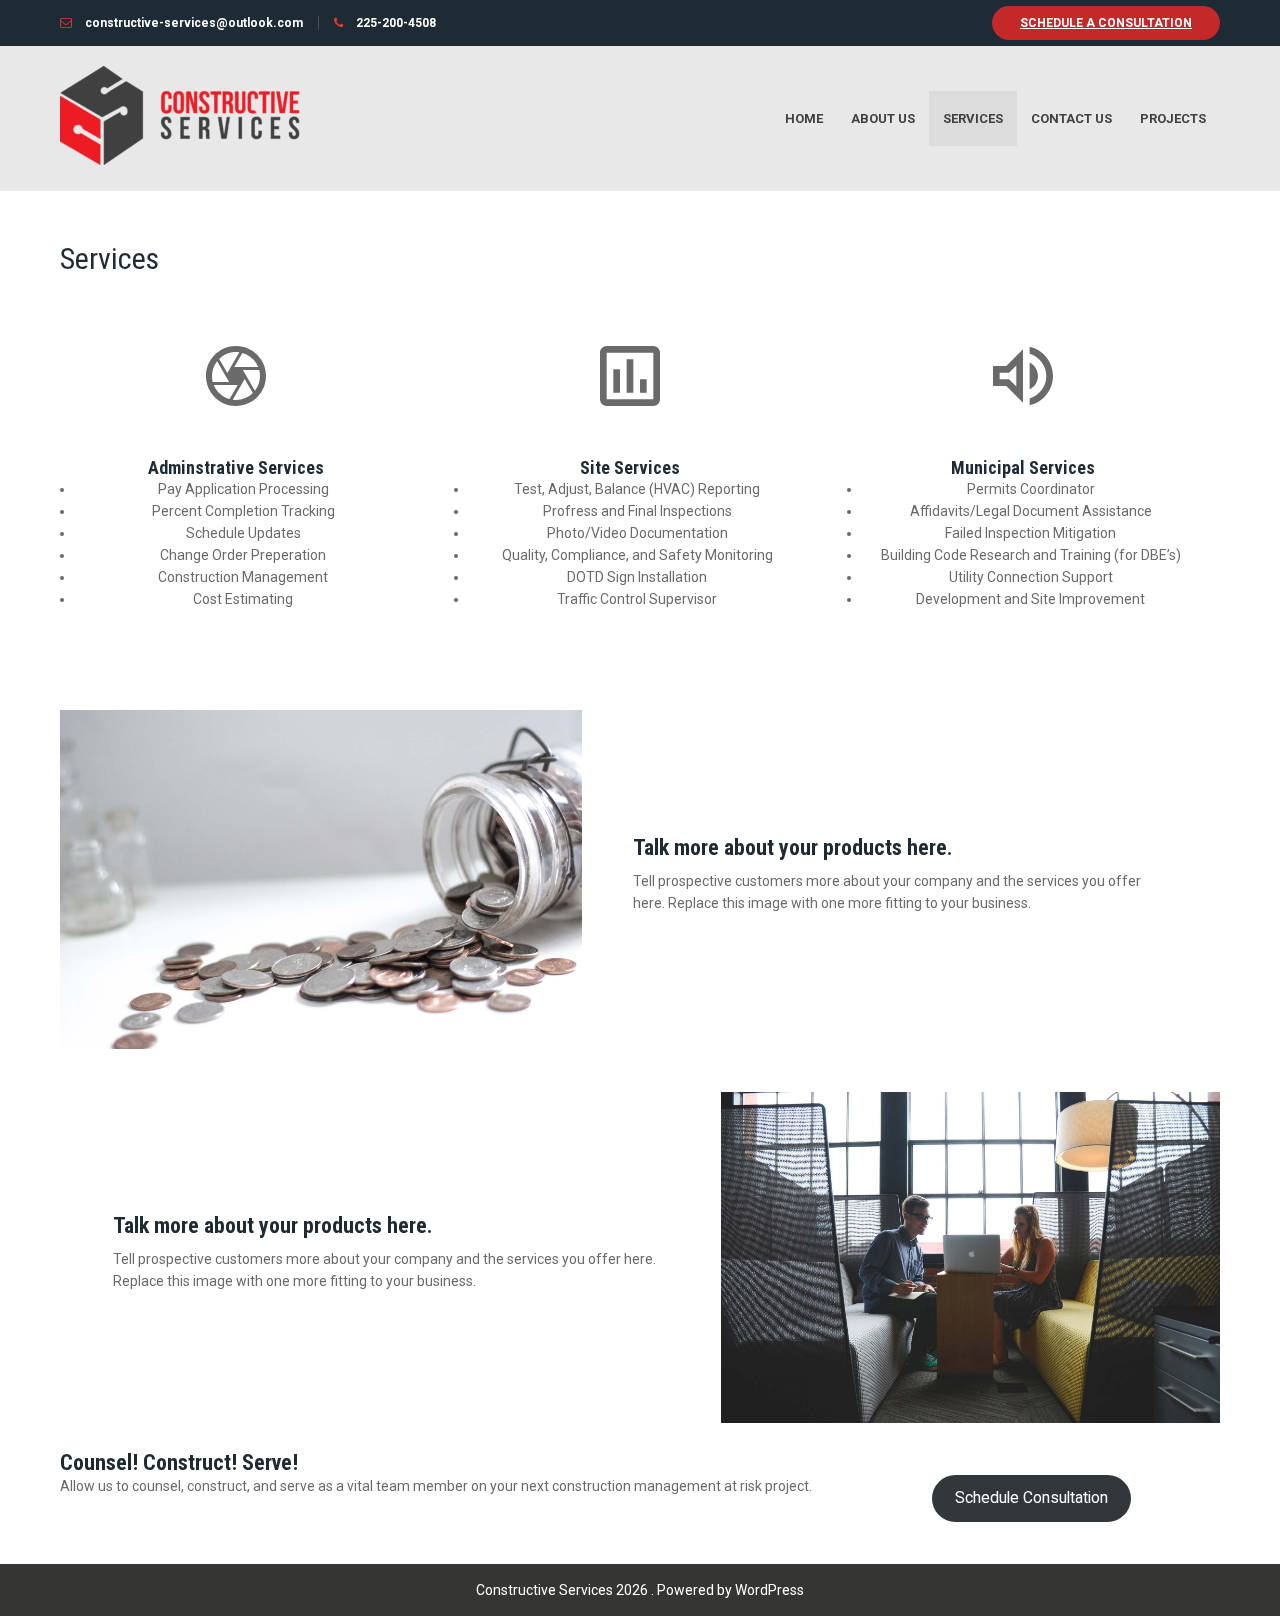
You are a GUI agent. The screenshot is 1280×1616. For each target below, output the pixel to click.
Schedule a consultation (1106, 23)
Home (804, 118)
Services (973, 118)
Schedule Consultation (1031, 1497)
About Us (883, 118)
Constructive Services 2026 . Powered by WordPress (640, 1590)
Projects (1173, 118)
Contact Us (1071, 118)
